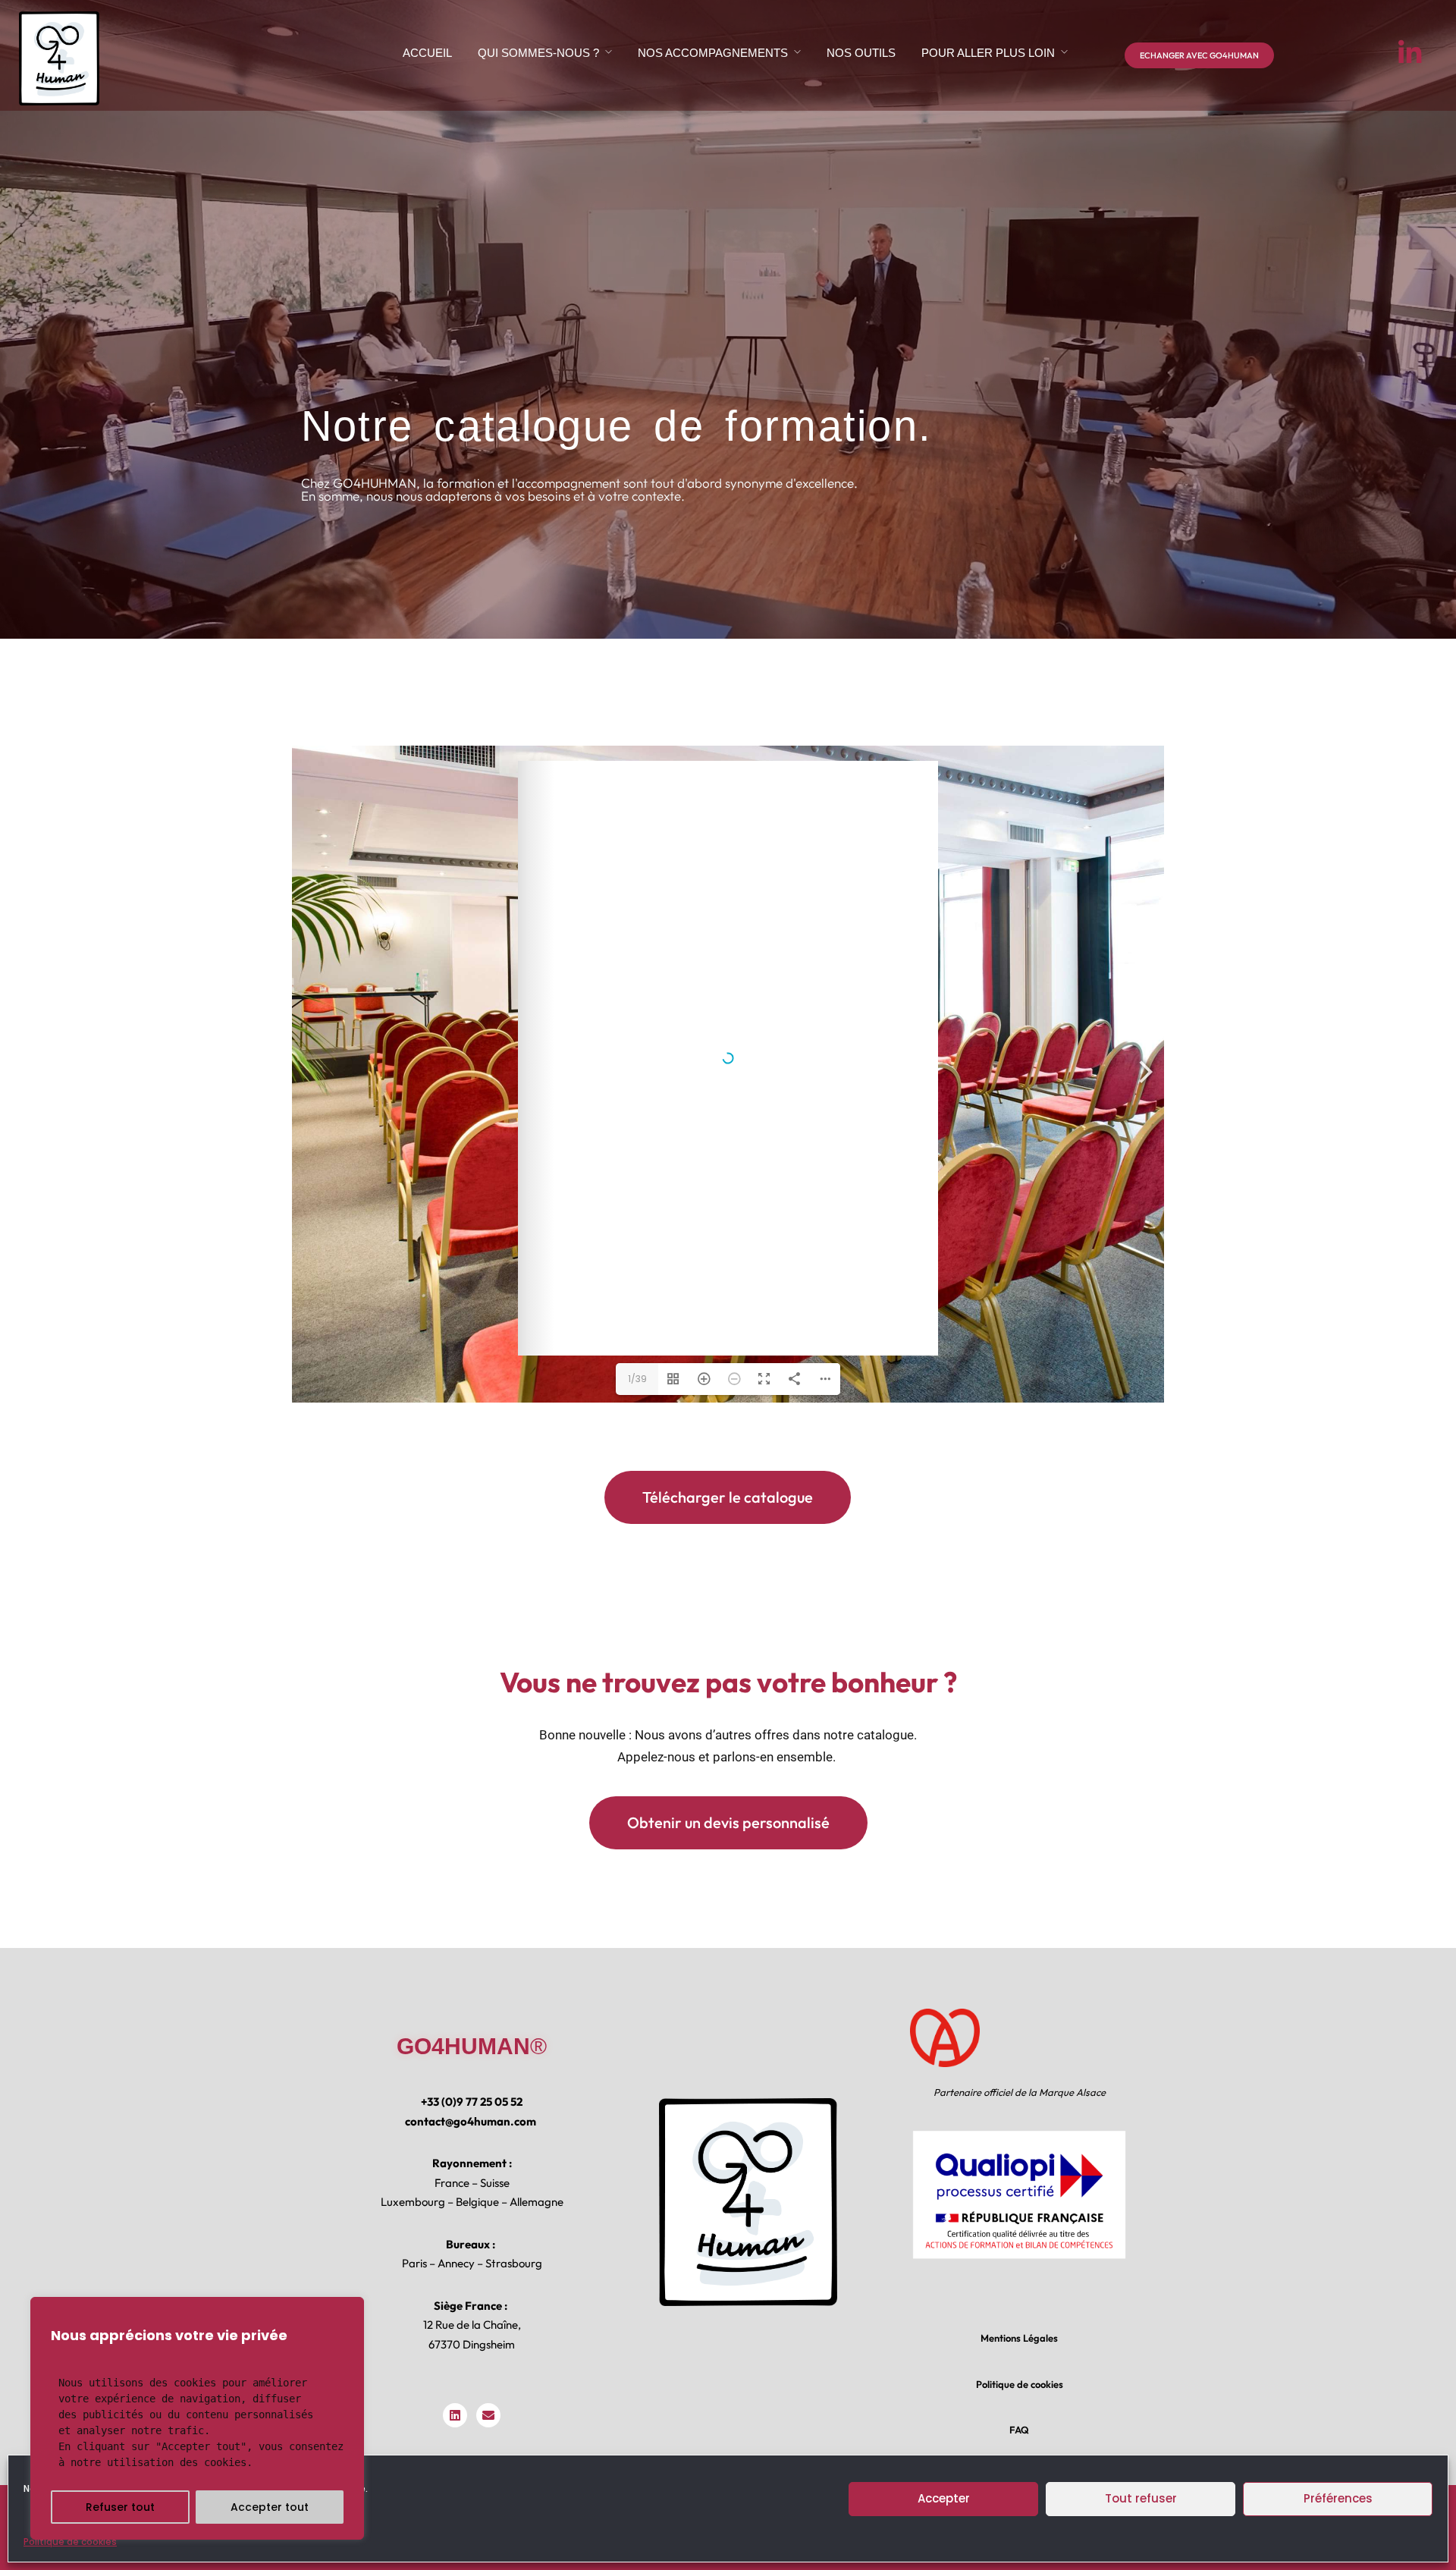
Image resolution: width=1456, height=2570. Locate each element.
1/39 (637, 1379)
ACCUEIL (427, 53)
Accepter (944, 2498)
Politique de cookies (70, 2542)
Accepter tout (270, 2507)
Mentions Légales (1019, 2338)
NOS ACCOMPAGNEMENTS (713, 53)
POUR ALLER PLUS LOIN (988, 53)
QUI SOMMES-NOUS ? (538, 53)
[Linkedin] (455, 2415)
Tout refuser (1141, 2498)
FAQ (1019, 2430)
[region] (197, 2418)
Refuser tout (120, 2507)
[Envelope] (488, 2415)
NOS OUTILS (861, 53)
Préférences (1338, 2498)
